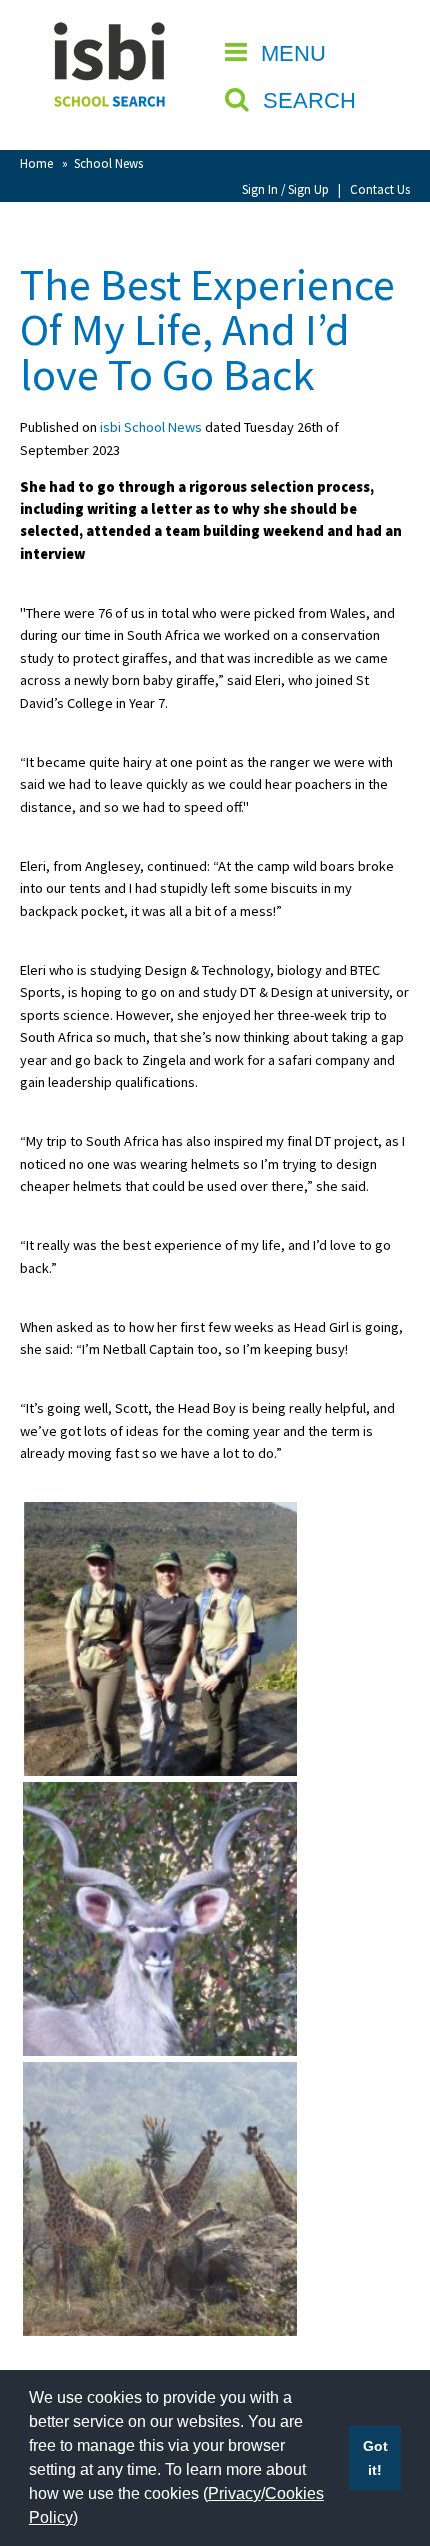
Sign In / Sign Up (285, 189)
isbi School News (151, 427)
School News (108, 163)
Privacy (234, 2493)
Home (36, 163)
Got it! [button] (375, 2458)
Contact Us (380, 189)
